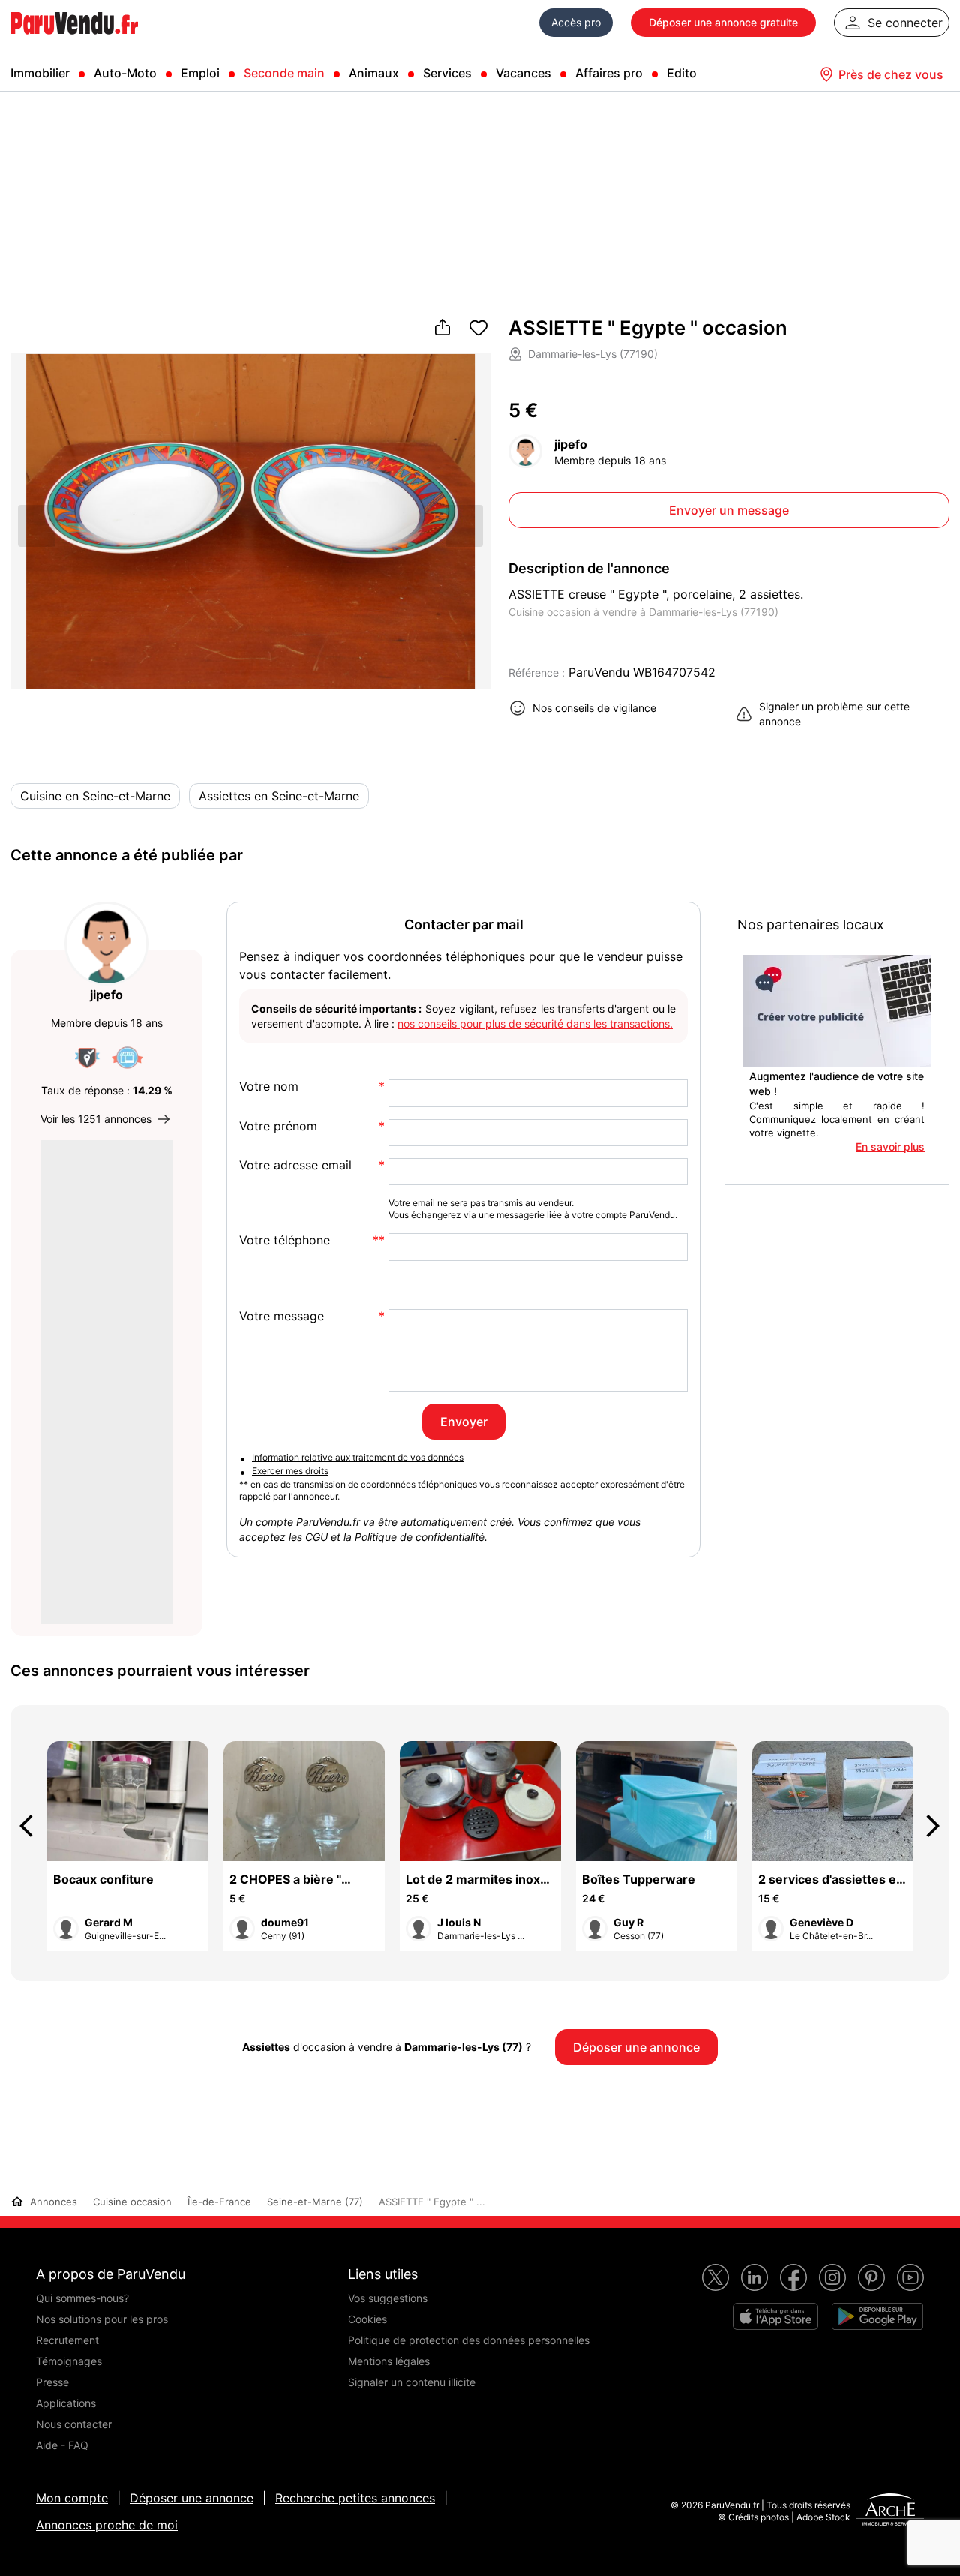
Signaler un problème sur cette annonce (834, 714)
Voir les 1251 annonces (96, 1119)
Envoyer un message (729, 510)
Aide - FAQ (62, 2445)
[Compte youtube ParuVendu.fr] (910, 2277)
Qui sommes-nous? (82, 2298)
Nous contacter (74, 2424)
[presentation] (33, 1826)
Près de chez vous (891, 74)
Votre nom (269, 1087)
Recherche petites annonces (355, 2498)
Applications (66, 2403)
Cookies (367, 2319)
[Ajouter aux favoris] (478, 329)
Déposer (723, 22)
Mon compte (72, 2498)
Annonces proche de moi (107, 2525)
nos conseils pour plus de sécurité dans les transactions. (535, 1024)
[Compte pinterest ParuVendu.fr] (871, 2277)
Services (447, 73)
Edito (682, 73)
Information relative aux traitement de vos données (358, 1457)
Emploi (200, 73)
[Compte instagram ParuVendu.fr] (832, 2277)
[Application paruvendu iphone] (775, 2316)
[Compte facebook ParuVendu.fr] (793, 2277)
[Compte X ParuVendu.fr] (715, 2277)
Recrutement (67, 2340)
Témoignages (69, 2361)
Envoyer (464, 1422)
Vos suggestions (388, 2298)
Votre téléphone (285, 1240)
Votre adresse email (295, 1165)
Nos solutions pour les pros (102, 2319)
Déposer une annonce (192, 2498)
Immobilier (40, 73)
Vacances (523, 73)
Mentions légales (389, 2361)
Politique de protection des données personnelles (469, 2340)
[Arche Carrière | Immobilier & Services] (890, 2511)
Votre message (282, 1316)
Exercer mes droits (290, 1471)
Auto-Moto (125, 73)
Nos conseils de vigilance (594, 708)
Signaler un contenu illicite (412, 2382)
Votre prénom (278, 1126)
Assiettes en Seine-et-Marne (279, 796)
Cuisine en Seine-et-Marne (95, 796)
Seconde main (284, 73)
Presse (52, 2382)
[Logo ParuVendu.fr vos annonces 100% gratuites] (74, 41)
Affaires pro (609, 73)
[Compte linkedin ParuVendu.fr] (754, 2277)
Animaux (374, 73)
